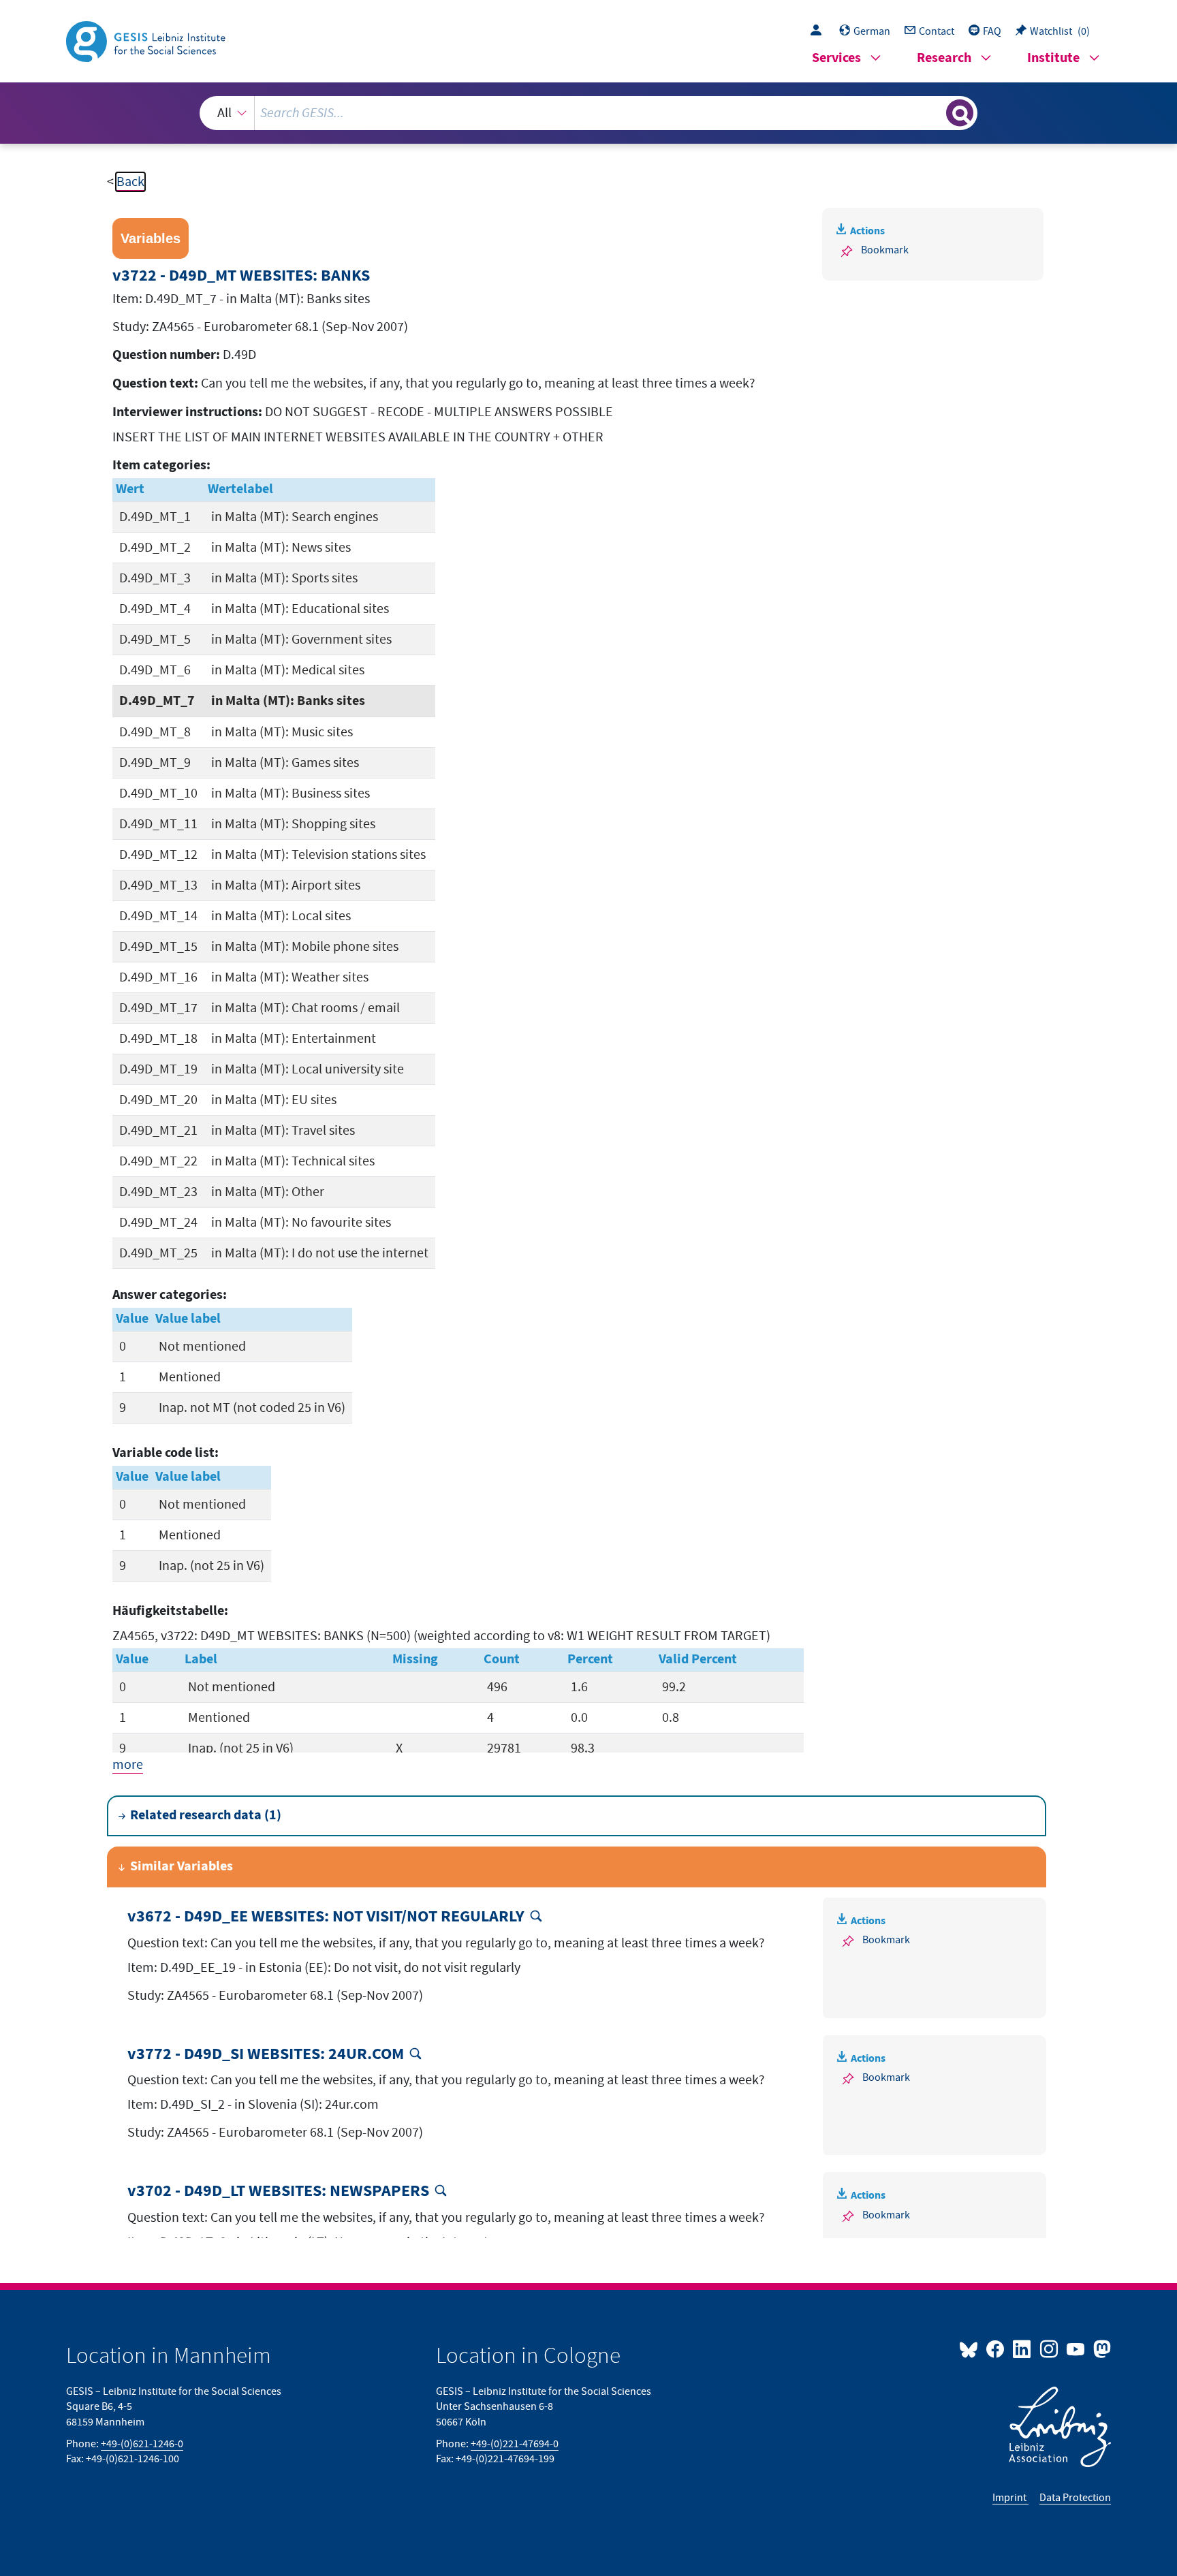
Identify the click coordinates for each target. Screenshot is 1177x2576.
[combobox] (588, 113)
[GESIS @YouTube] (1077, 2349)
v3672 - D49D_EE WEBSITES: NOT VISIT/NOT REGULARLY (326, 1917)
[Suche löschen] (935, 112)
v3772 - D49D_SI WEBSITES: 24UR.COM (266, 2055)
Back (130, 182)
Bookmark (885, 250)
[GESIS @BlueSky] (971, 2349)
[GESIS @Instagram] (1049, 2349)
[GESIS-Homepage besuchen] (147, 40)
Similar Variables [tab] (182, 1867)
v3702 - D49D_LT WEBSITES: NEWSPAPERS (278, 2192)
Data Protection (1075, 2498)
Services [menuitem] (836, 58)
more (128, 1765)
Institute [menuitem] (1053, 58)
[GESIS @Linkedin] (1023, 2349)
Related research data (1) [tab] (206, 1816)
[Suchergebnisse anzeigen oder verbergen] (960, 113)
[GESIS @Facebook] (996, 2349)
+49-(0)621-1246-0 (142, 2444)
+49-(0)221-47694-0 (515, 2444)
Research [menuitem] (944, 58)
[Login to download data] (819, 31)
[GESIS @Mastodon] (1100, 2349)
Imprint (1010, 2498)
